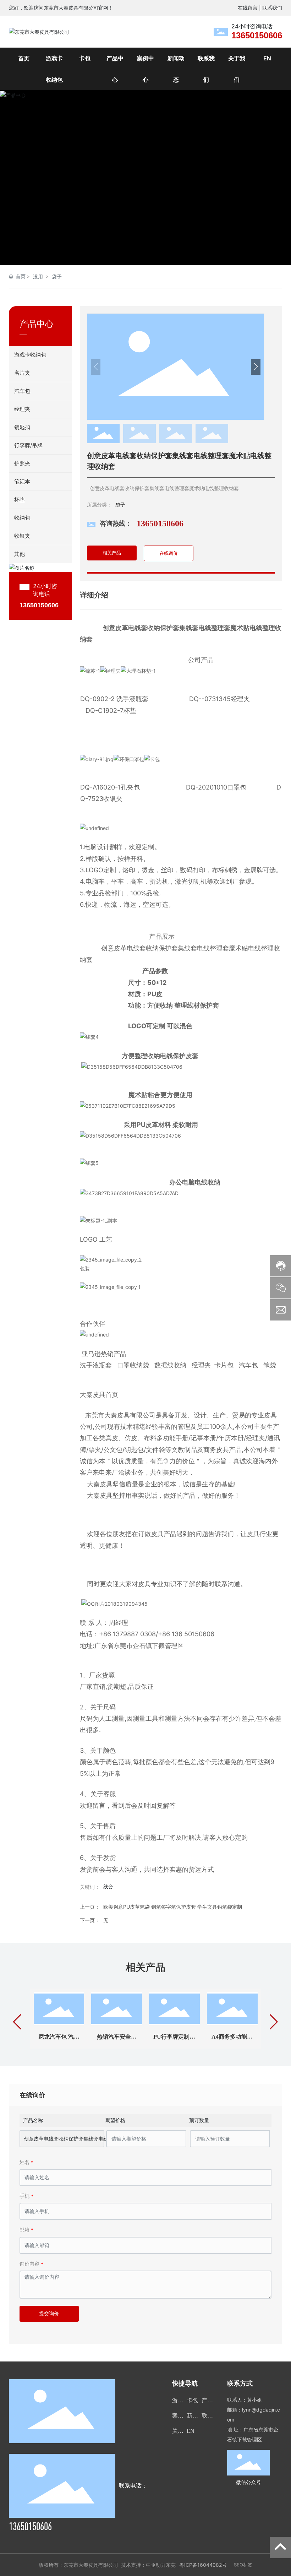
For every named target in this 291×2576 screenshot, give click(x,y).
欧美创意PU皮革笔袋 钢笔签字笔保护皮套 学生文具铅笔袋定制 (173, 1907)
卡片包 (224, 1365)
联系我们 (272, 8)
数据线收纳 (170, 1365)
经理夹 (202, 1365)
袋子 (57, 276)
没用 (38, 276)
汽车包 (248, 1365)
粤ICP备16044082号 (203, 2565)
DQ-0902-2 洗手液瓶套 (114, 699)
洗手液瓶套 (96, 1365)
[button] (269, 178)
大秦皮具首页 (99, 1395)
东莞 (171, 2565)
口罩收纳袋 (133, 1365)
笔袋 (270, 1365)
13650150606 (257, 35)
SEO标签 (243, 2565)
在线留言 (248, 8)
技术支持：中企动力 (143, 2565)
